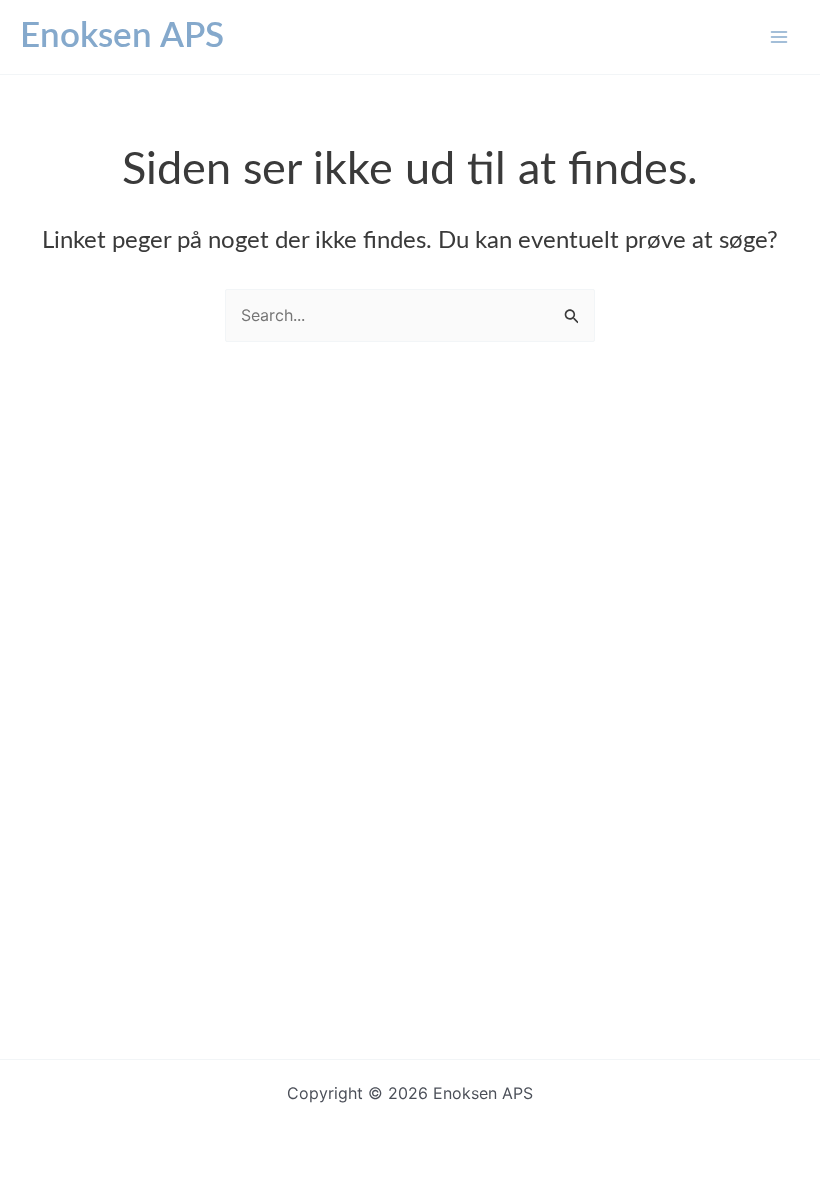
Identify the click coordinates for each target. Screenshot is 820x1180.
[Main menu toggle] (779, 37)
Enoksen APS (122, 36)
